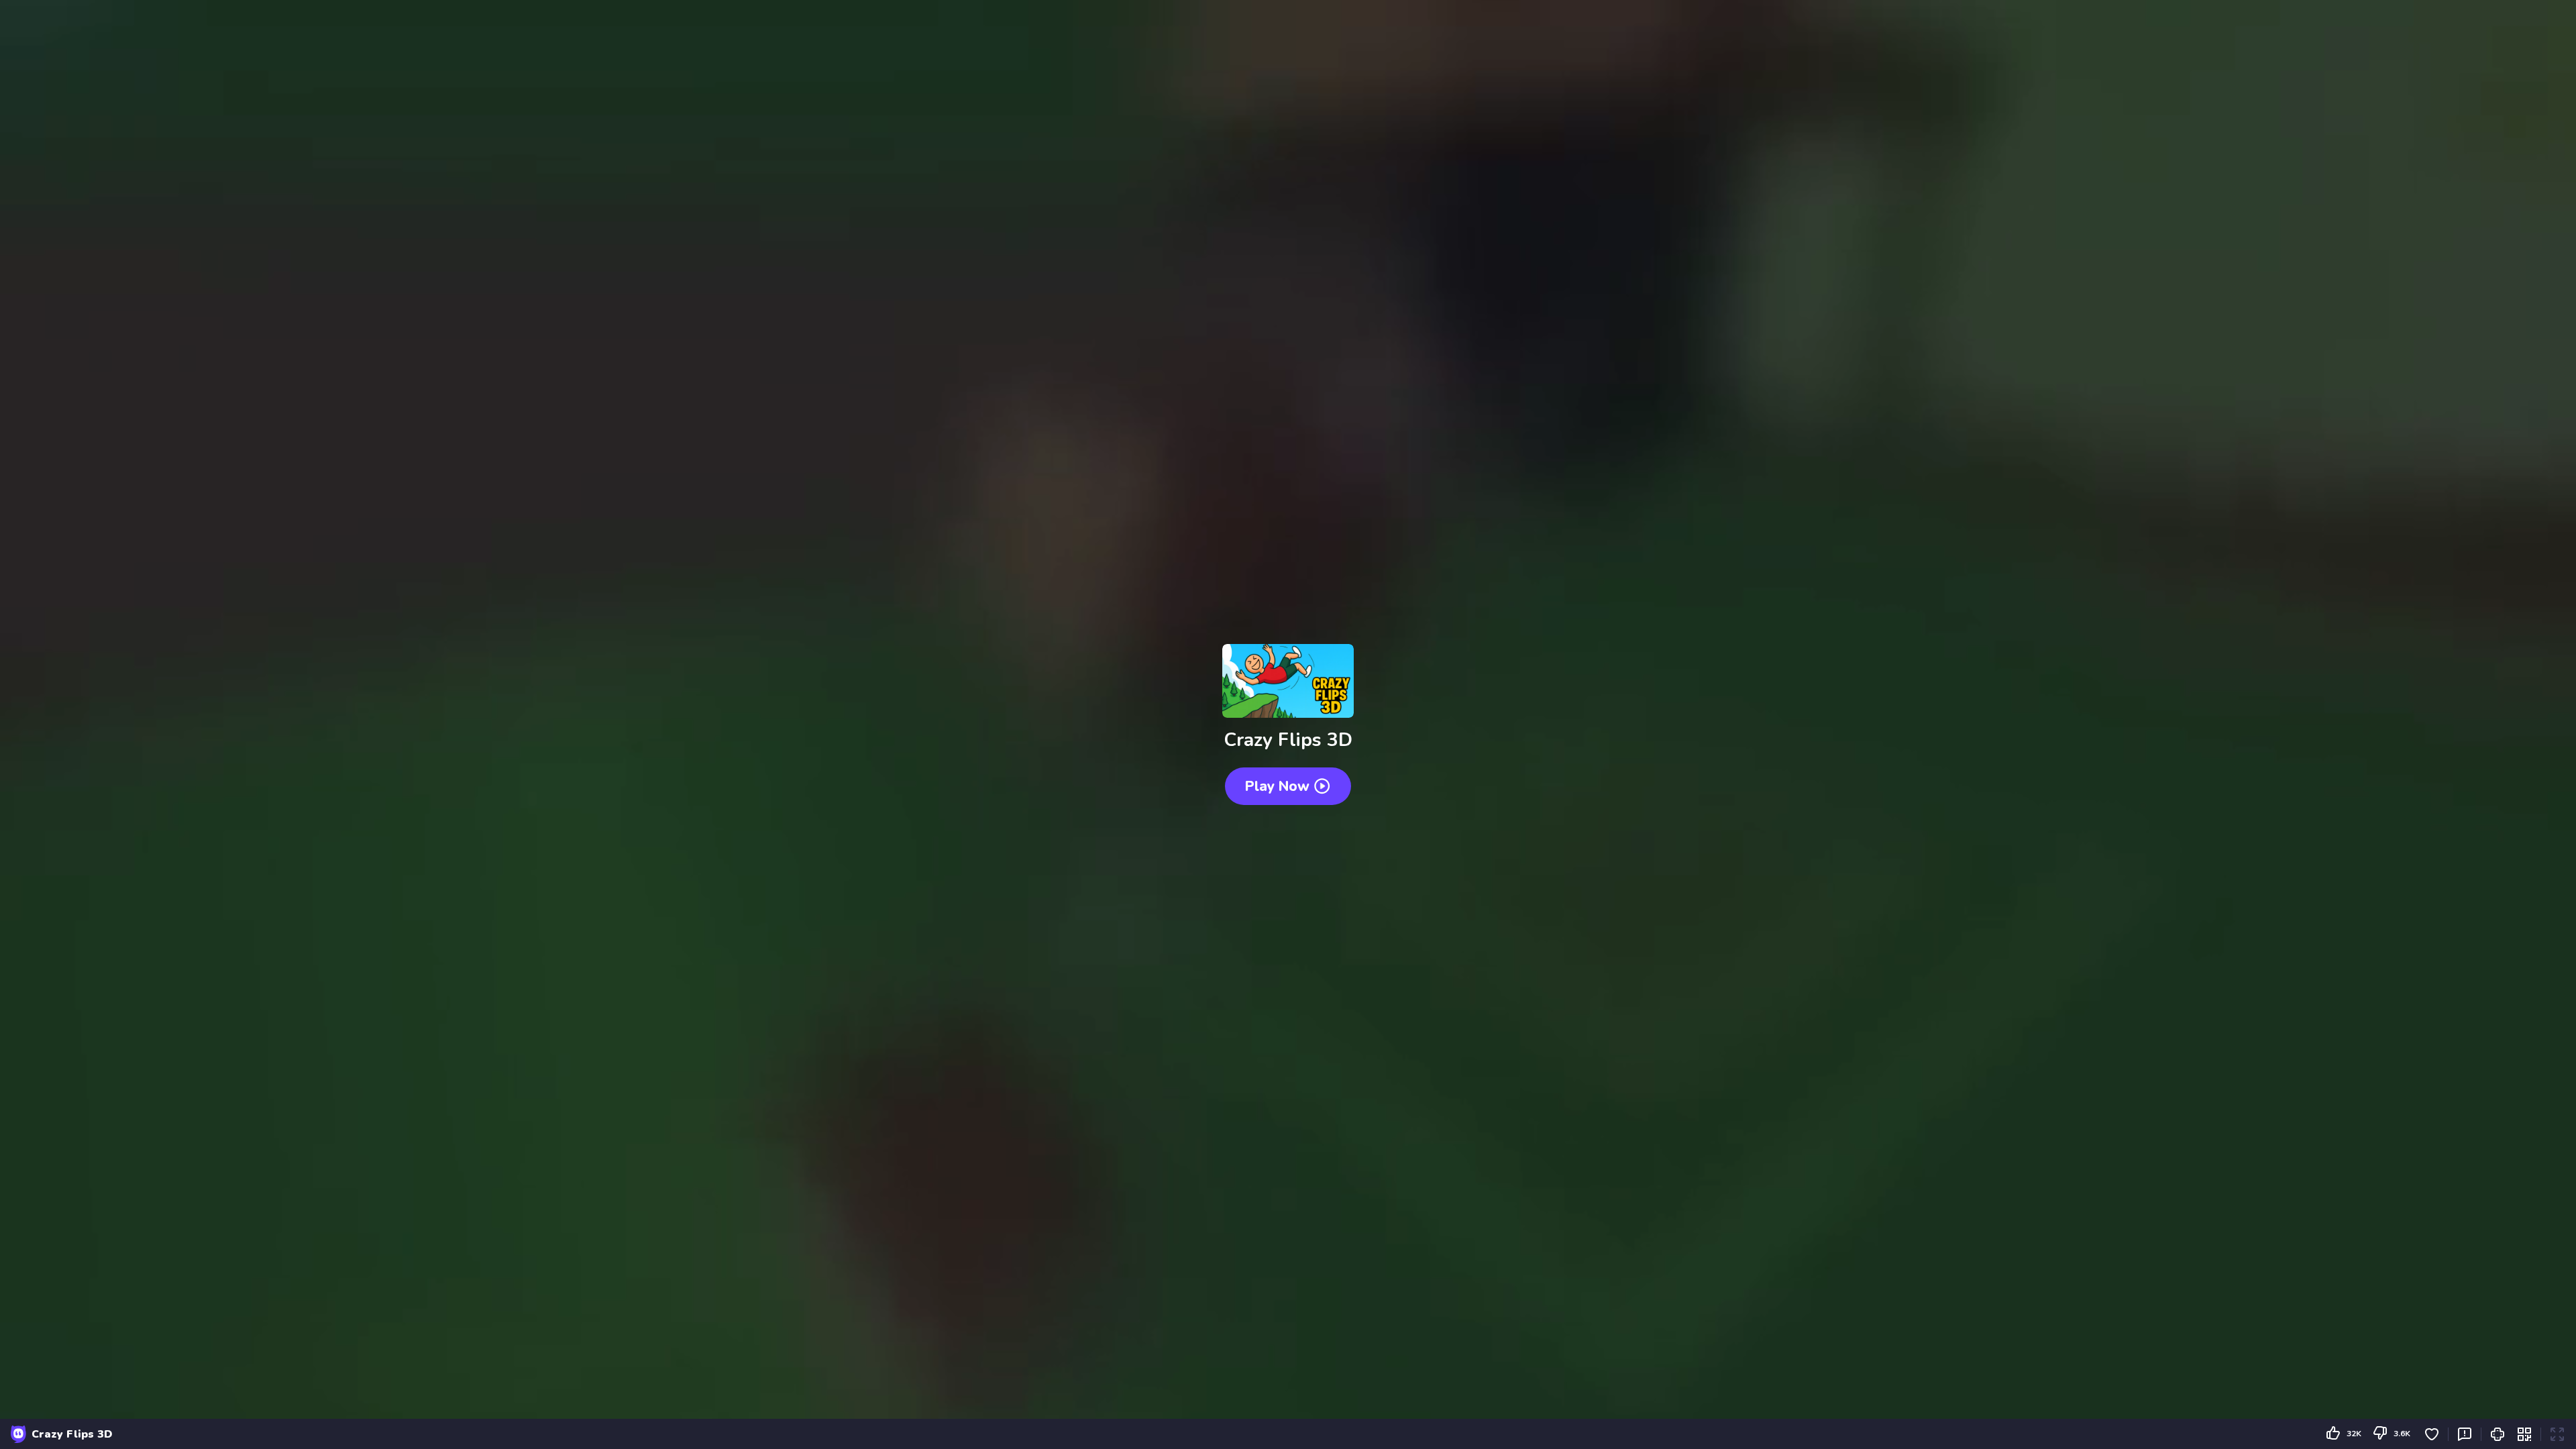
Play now (1277, 786)
